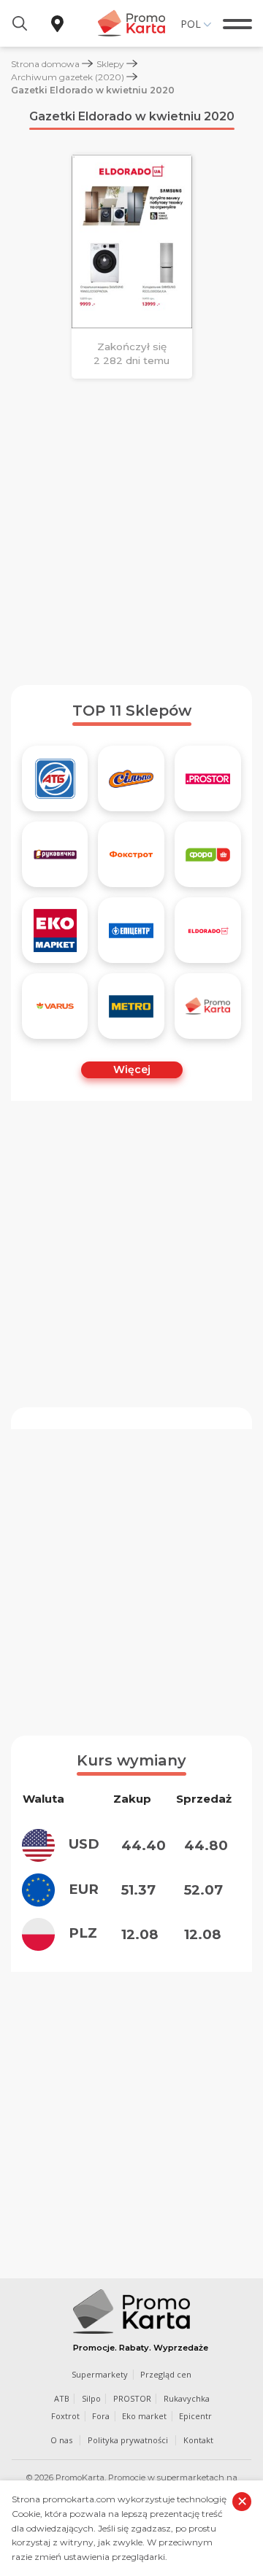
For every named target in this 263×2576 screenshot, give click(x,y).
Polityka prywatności (128, 2440)
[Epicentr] (131, 930)
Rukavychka (187, 2398)
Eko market (144, 2416)
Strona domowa (45, 64)
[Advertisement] (131, 532)
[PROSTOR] (208, 778)
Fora (101, 2416)
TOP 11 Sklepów (132, 711)
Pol (191, 24)
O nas (61, 2440)
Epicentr (195, 2416)
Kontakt (198, 2440)
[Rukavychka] (55, 854)
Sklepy (110, 64)
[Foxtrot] (131, 854)
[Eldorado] (208, 930)
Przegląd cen (166, 2374)
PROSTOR (132, 2398)
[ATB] (55, 778)
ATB (62, 2398)
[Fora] (208, 854)
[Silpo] (131, 778)
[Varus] (55, 1006)
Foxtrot (65, 2416)
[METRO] (131, 1006)
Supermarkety (100, 2374)
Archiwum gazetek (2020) (68, 77)
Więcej (132, 1070)
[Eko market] (55, 930)
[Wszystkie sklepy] (208, 1006)
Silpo (91, 2398)
